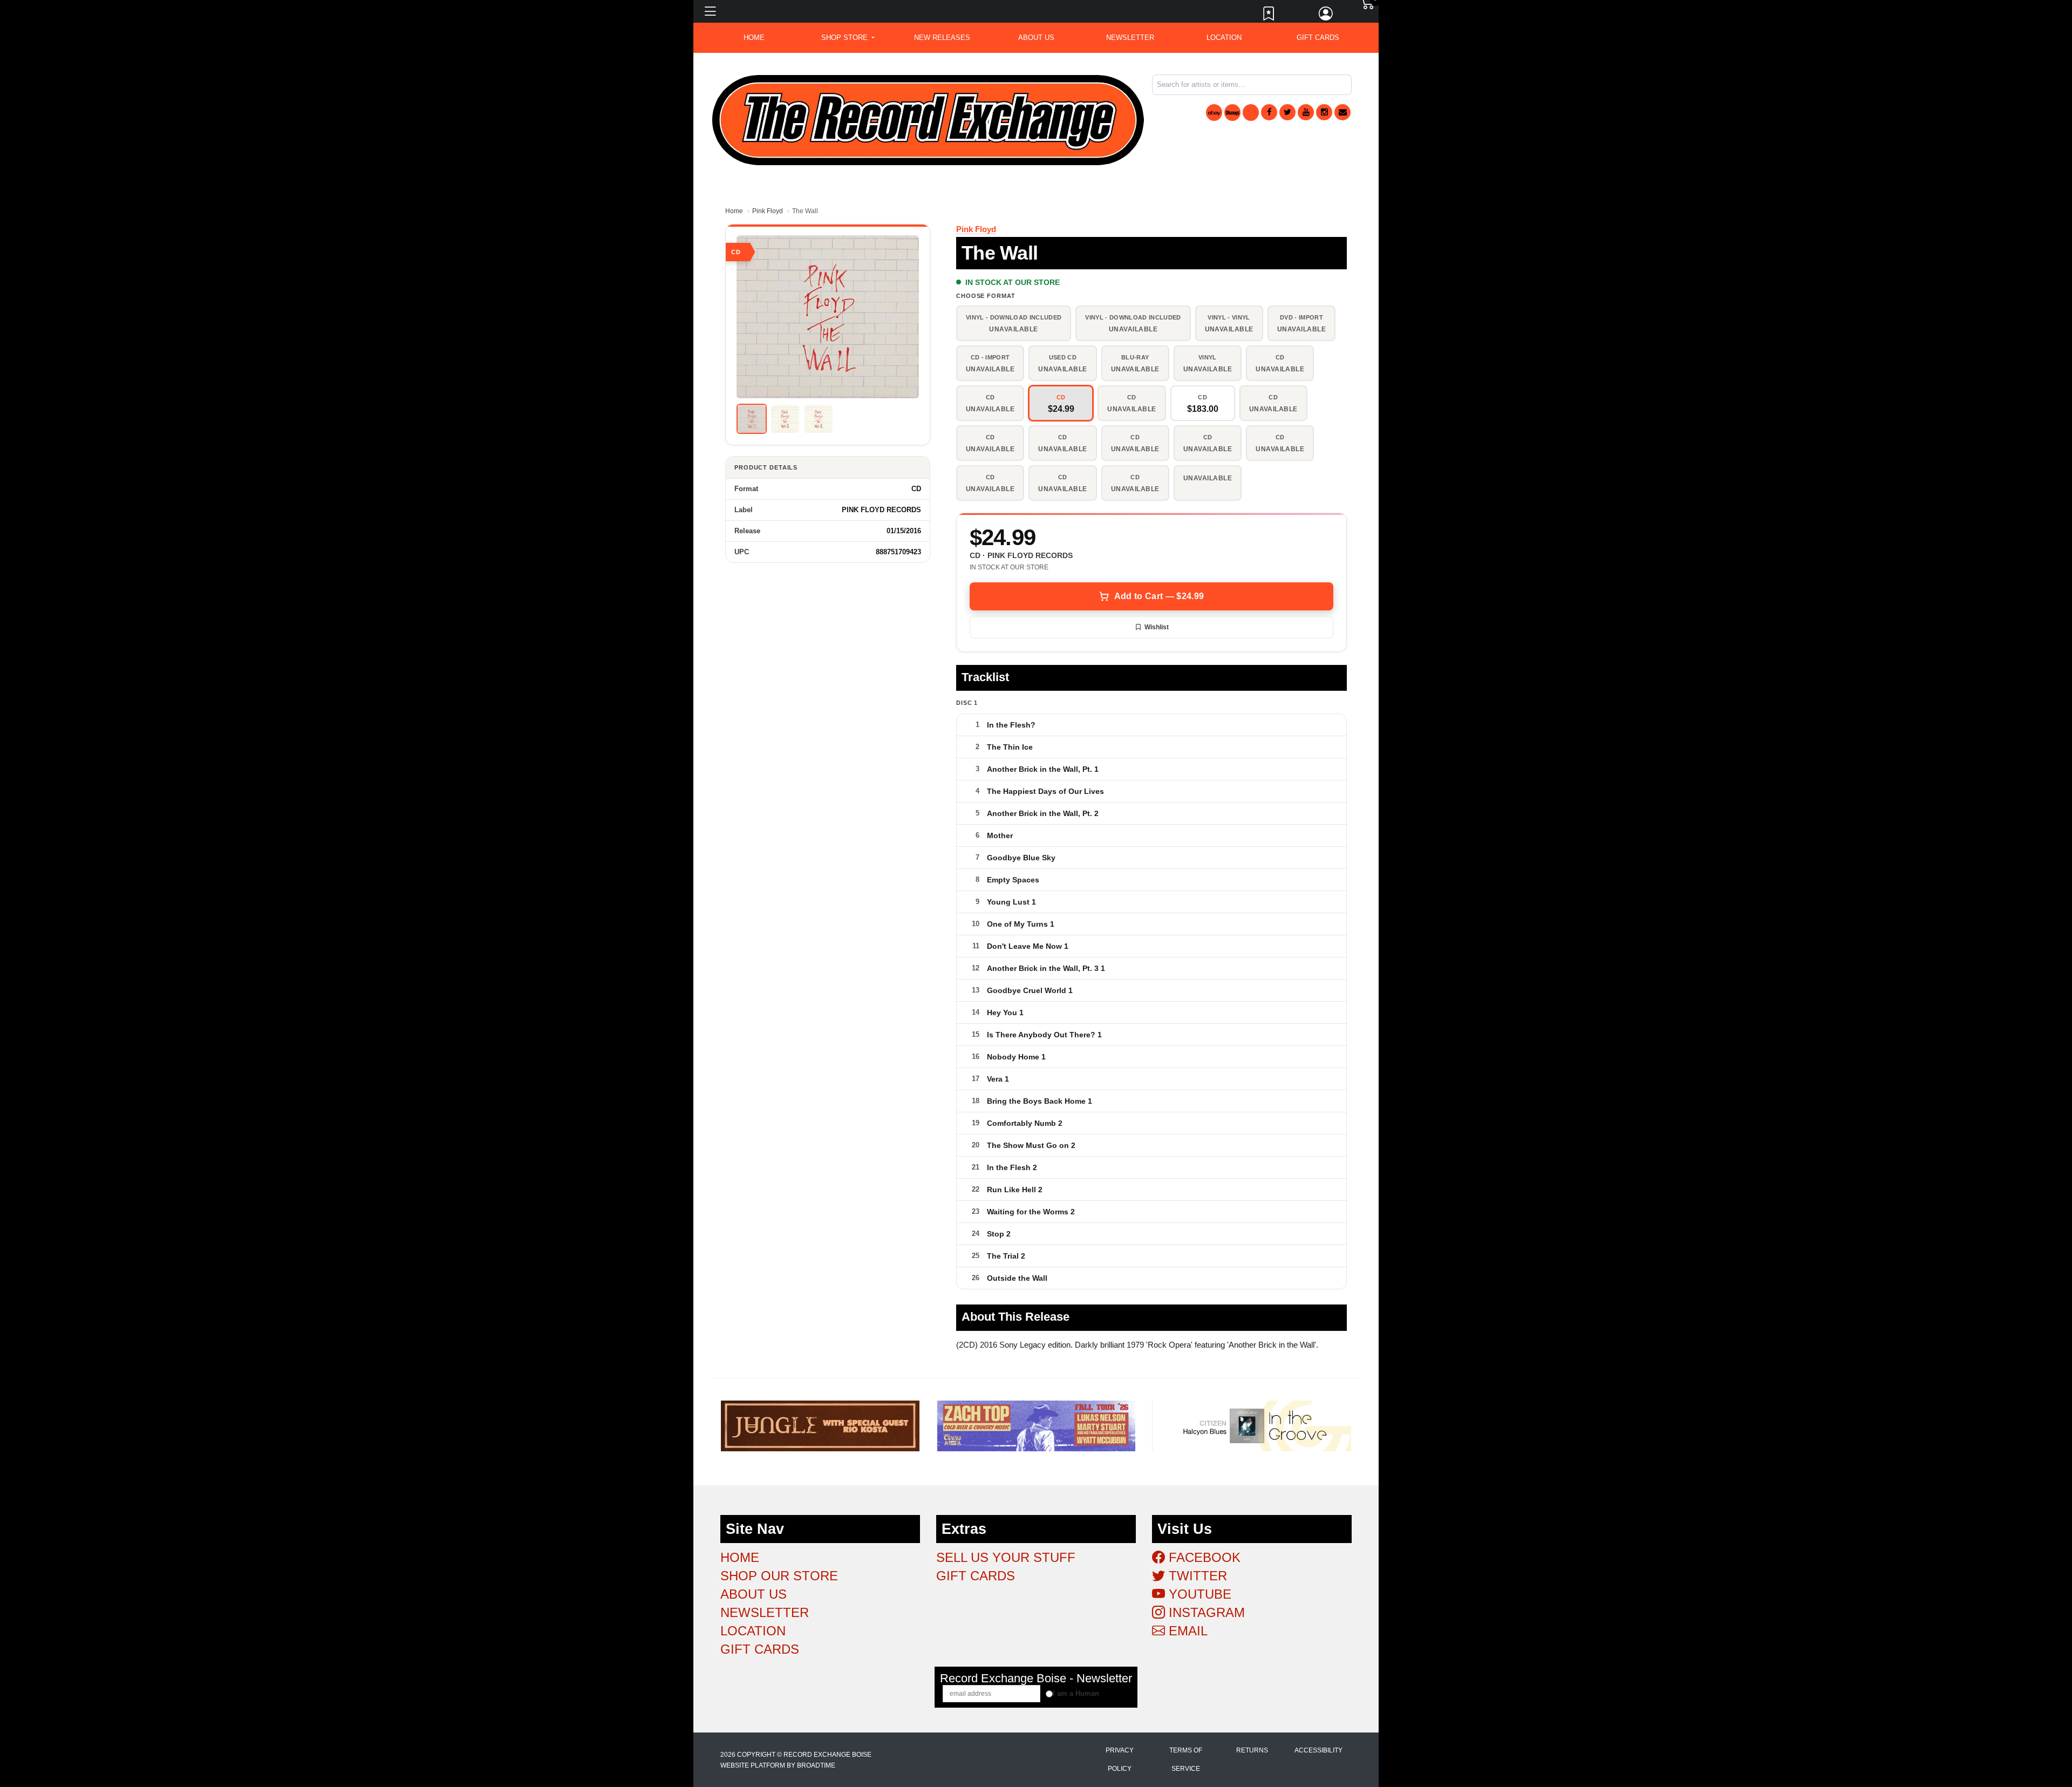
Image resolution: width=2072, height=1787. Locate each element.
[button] (848, 38)
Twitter (1196, 1576)
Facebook (1203, 1557)
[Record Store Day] (1251, 113)
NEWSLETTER (1130, 38)
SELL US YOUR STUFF (1006, 1557)
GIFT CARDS (1318, 38)
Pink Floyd (768, 211)
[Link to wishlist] (1269, 16)
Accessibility (1318, 1750)
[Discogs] (1232, 113)
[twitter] (1287, 112)
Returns (1252, 1750)
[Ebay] (1214, 113)
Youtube (1198, 1594)
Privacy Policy (1120, 1759)
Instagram (1205, 1612)
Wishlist (1157, 627)
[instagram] (1324, 112)
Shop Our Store (779, 1576)
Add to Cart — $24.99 (1159, 596)
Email (1186, 1631)
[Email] (1342, 112)
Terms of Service (1186, 1759)
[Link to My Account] (1326, 16)
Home (734, 211)
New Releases (942, 38)
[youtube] (1306, 112)
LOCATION (1224, 38)
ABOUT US (1036, 38)
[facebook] (1269, 112)
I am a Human (1076, 1693)
